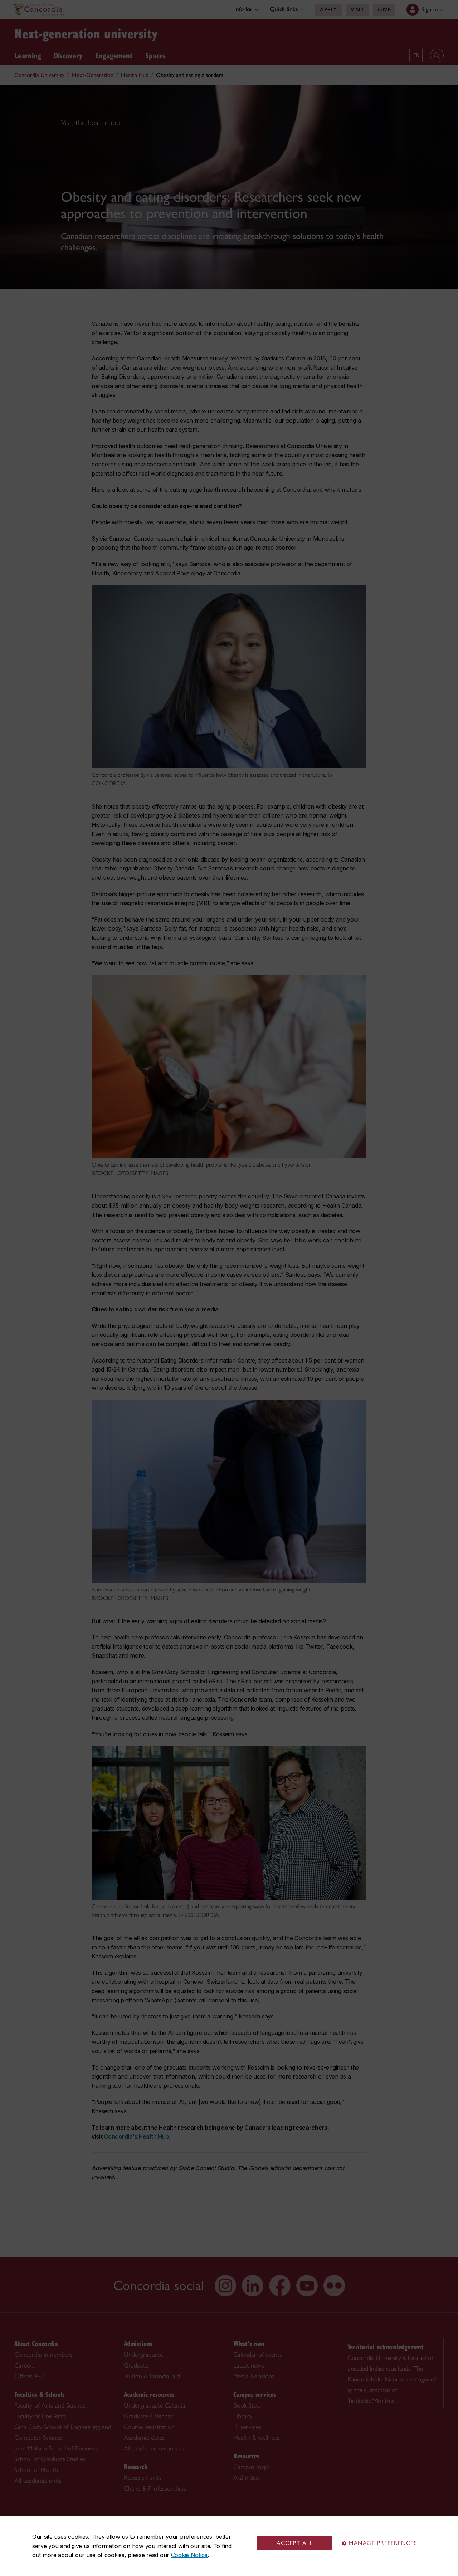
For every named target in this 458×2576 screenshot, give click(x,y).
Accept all (295, 2543)
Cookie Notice (189, 2555)
